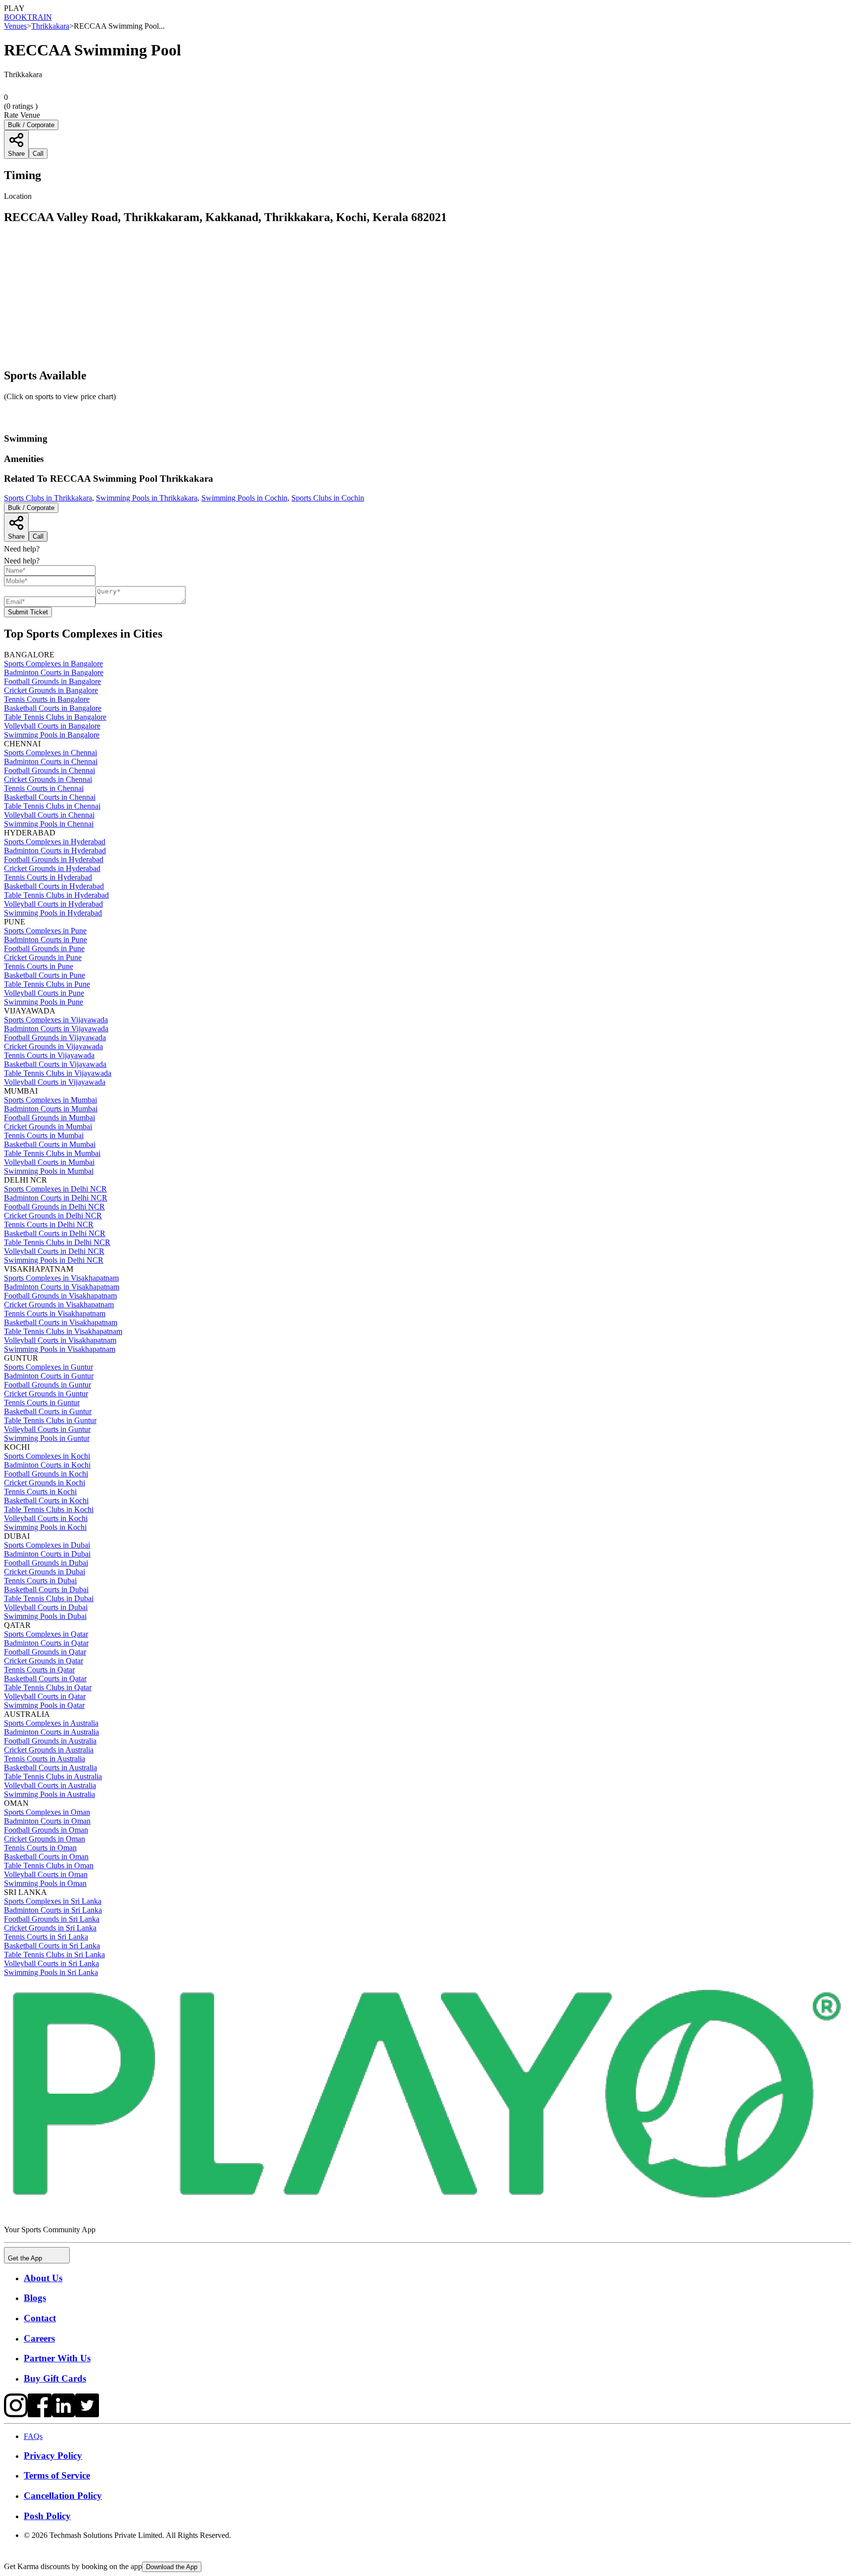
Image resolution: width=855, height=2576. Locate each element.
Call (38, 536)
